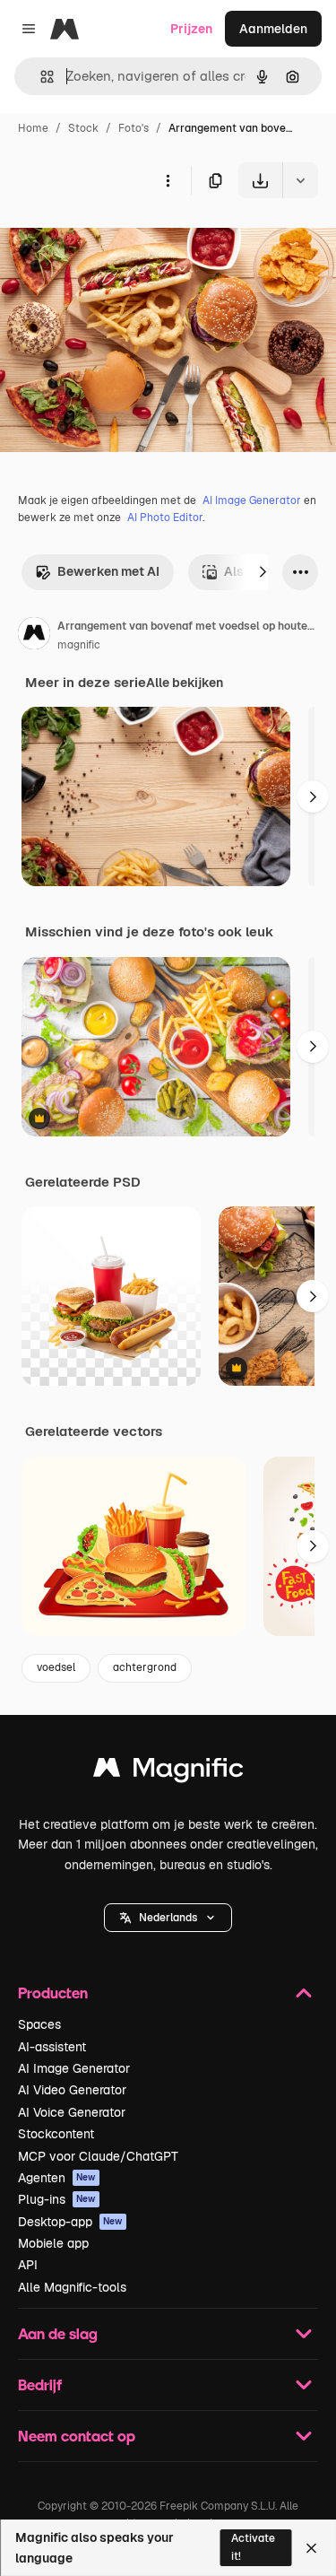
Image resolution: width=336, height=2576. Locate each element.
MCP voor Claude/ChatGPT (98, 2156)
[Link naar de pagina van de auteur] (34, 636)
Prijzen (191, 29)
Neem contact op (77, 2436)
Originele (118, 240)
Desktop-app (70, 2222)
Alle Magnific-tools (72, 2287)
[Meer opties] (168, 180)
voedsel (56, 1667)
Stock (83, 128)
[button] (168, 1918)
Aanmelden (273, 29)
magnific (79, 645)
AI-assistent (52, 2047)
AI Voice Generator (72, 2112)
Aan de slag (58, 2333)
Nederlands (168, 1918)
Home (33, 128)
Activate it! (253, 2547)
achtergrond (145, 1667)
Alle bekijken (185, 683)
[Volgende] (263, 572)
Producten (53, 1993)
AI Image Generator (252, 500)
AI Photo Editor (165, 518)
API (28, 2265)
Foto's (134, 128)
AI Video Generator (72, 2090)
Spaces (39, 2024)
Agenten (57, 2178)
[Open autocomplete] (40, 77)
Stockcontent (56, 2134)
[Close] (311, 2548)
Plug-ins (57, 2199)
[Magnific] (168, 1772)
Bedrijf (40, 2385)
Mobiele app (53, 2243)
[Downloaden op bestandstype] (300, 180)
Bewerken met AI (108, 571)
